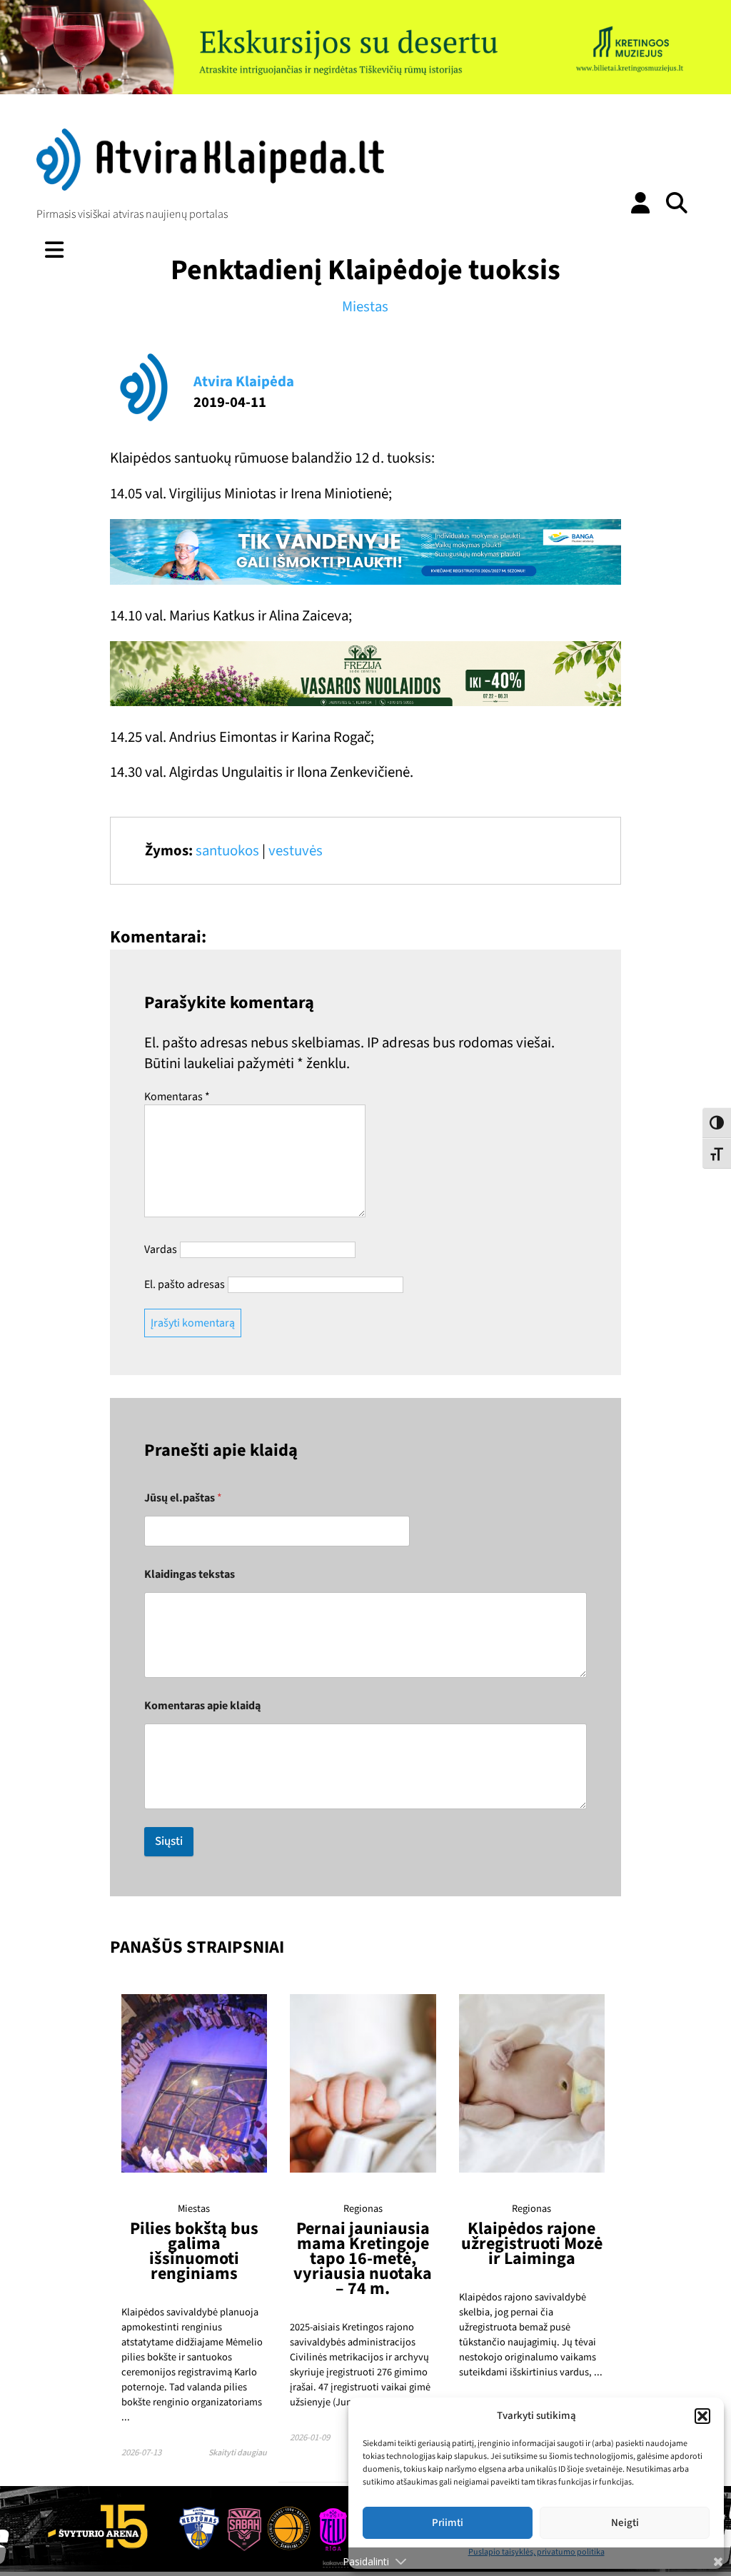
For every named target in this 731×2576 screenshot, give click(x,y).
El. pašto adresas (185, 1284)
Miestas (365, 307)
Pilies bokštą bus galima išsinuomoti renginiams (194, 2251)
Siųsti (169, 1841)
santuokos (227, 851)
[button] (702, 2416)
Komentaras (177, 1097)
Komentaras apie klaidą (202, 1706)
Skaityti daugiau (238, 2453)
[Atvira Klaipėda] (210, 187)
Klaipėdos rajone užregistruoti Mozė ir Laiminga (532, 2244)
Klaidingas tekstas (190, 1575)
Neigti (625, 2523)
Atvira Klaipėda (244, 382)
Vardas (161, 1249)
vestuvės (296, 851)
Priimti (448, 2523)
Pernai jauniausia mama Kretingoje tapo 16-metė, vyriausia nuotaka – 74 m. (363, 2259)
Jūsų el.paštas (183, 1498)
